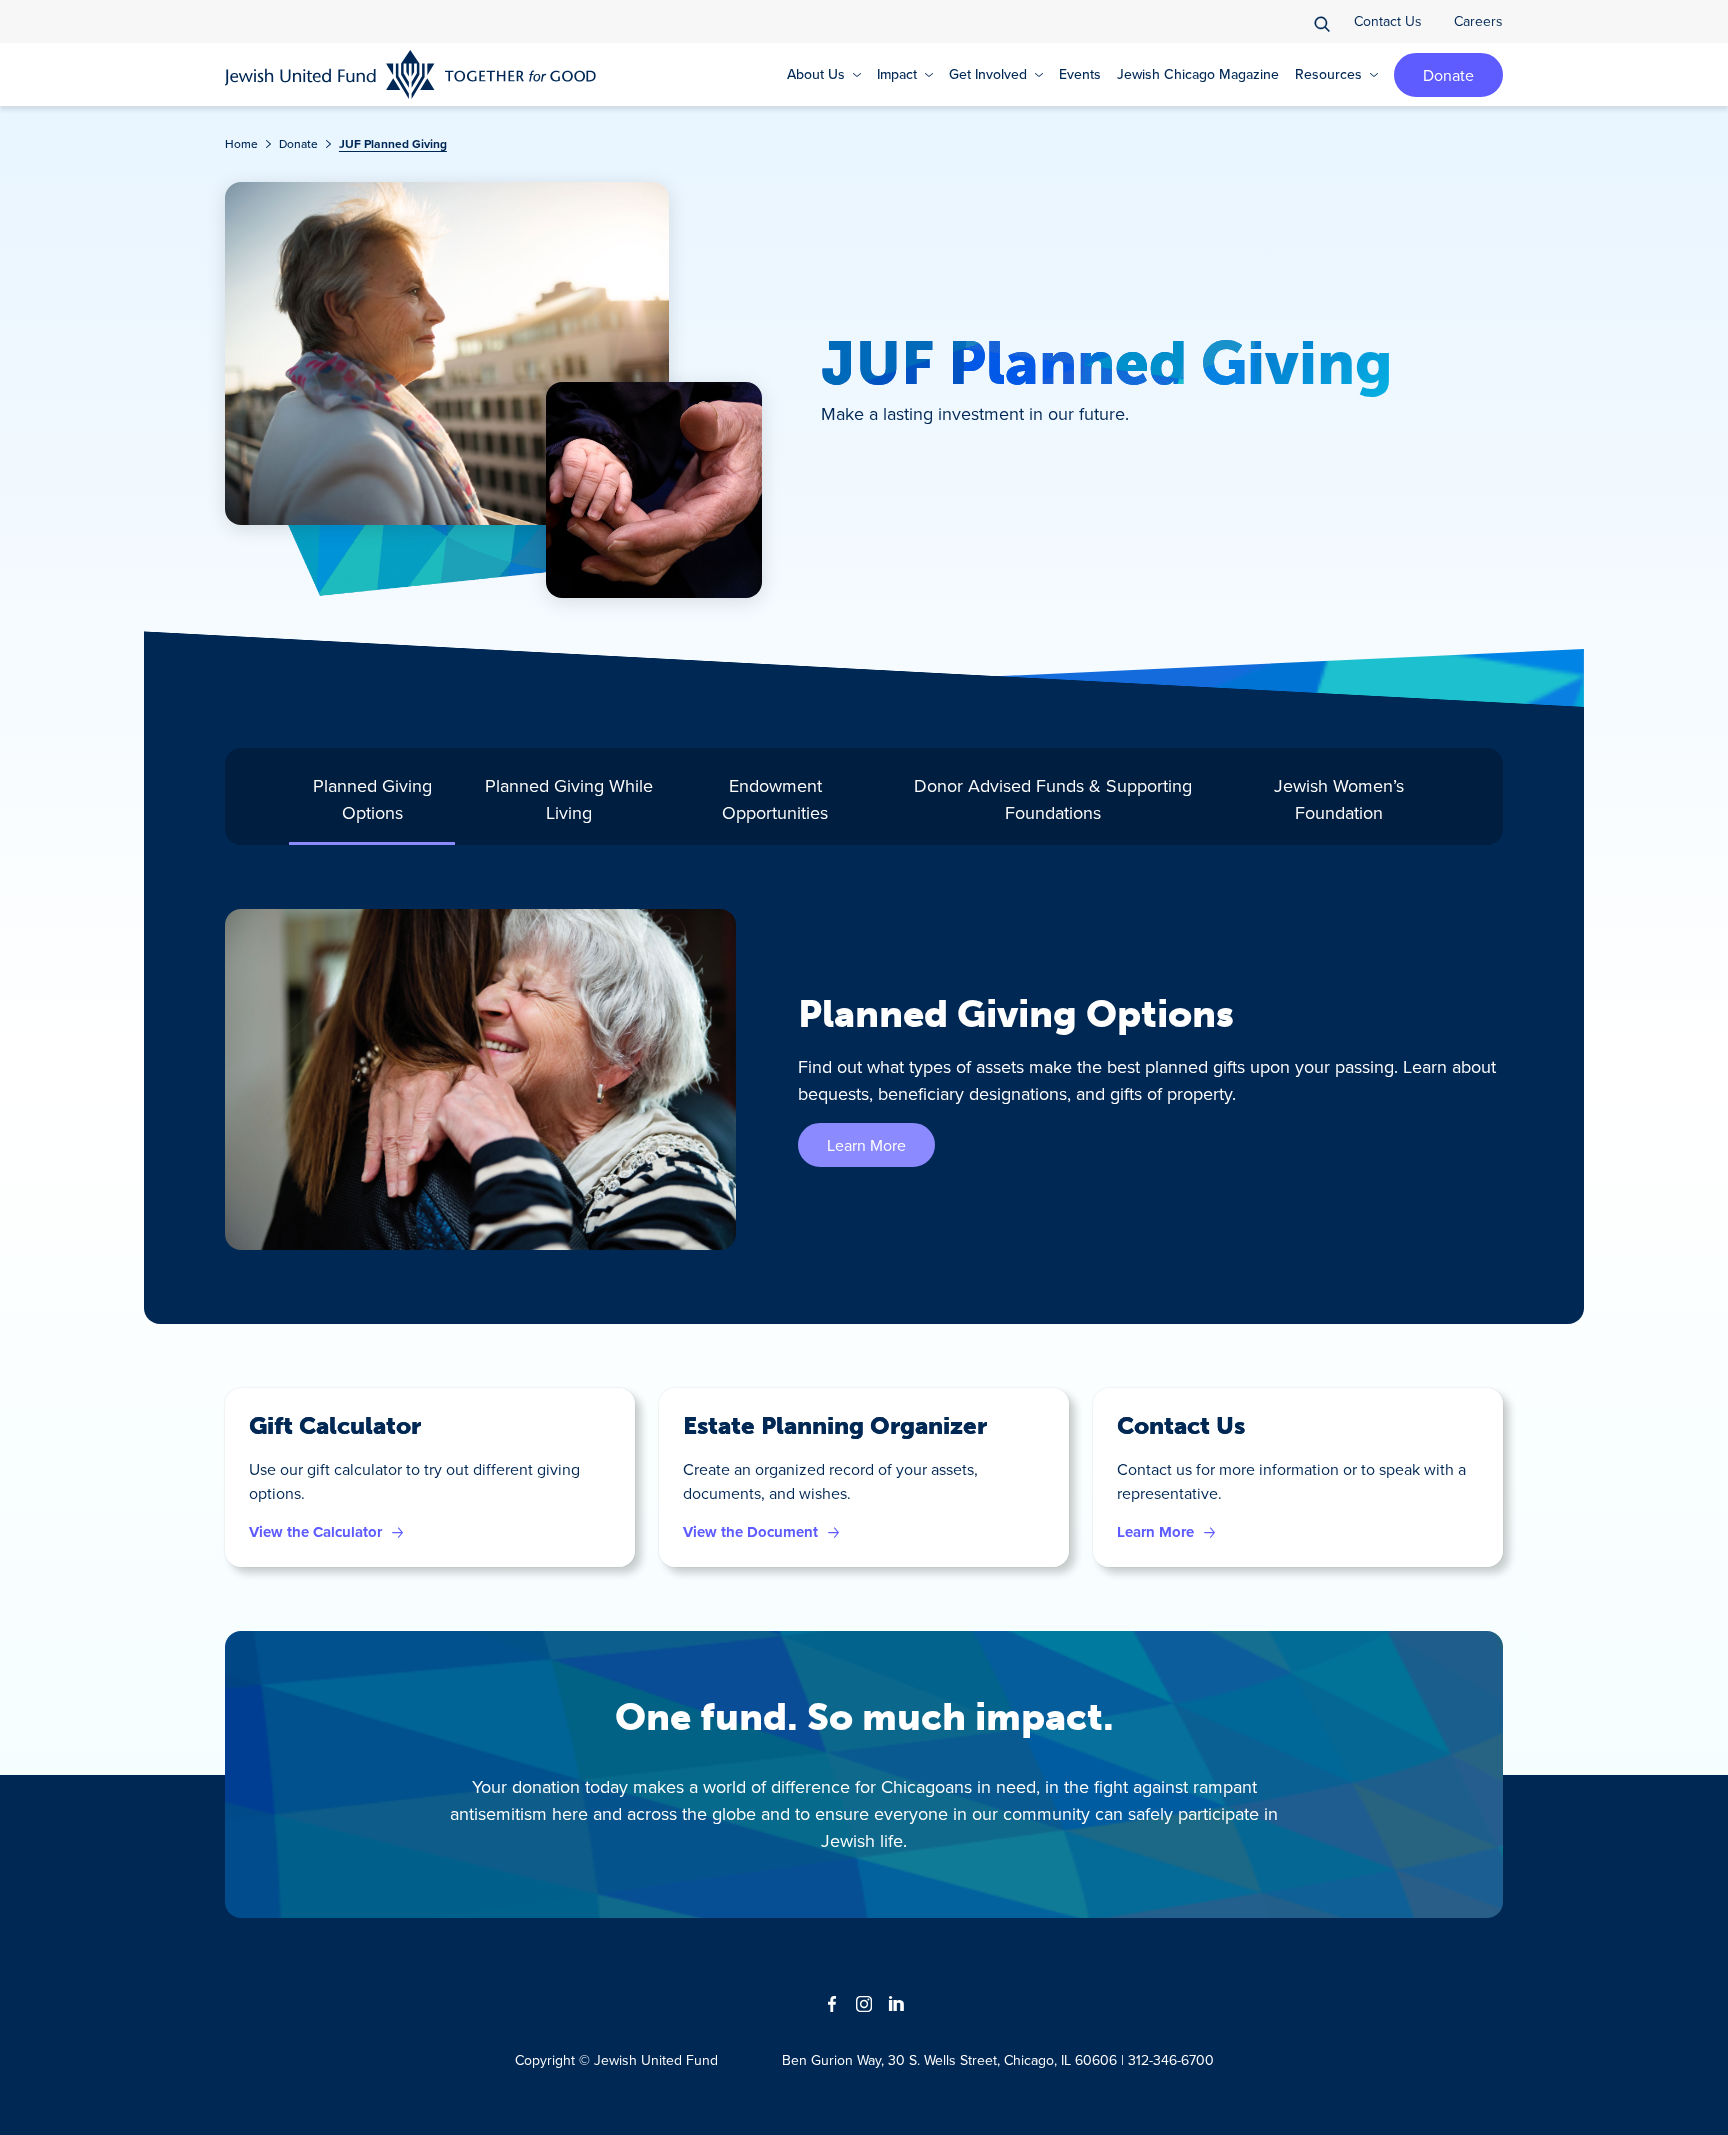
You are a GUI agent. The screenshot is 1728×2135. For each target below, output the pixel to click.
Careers (1478, 21)
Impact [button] (897, 74)
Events (1080, 74)
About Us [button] (816, 74)
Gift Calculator (335, 1425)
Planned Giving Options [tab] (372, 799)
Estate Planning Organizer (835, 1425)
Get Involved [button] (988, 74)
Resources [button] (1328, 74)
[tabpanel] (864, 1079)
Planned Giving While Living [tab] (569, 799)
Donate (1448, 75)
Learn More (866, 1145)
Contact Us (1388, 21)
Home (241, 143)
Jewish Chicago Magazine (1198, 74)
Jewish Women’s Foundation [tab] (1339, 799)
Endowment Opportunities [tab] (775, 799)
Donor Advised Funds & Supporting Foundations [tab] (1053, 799)
